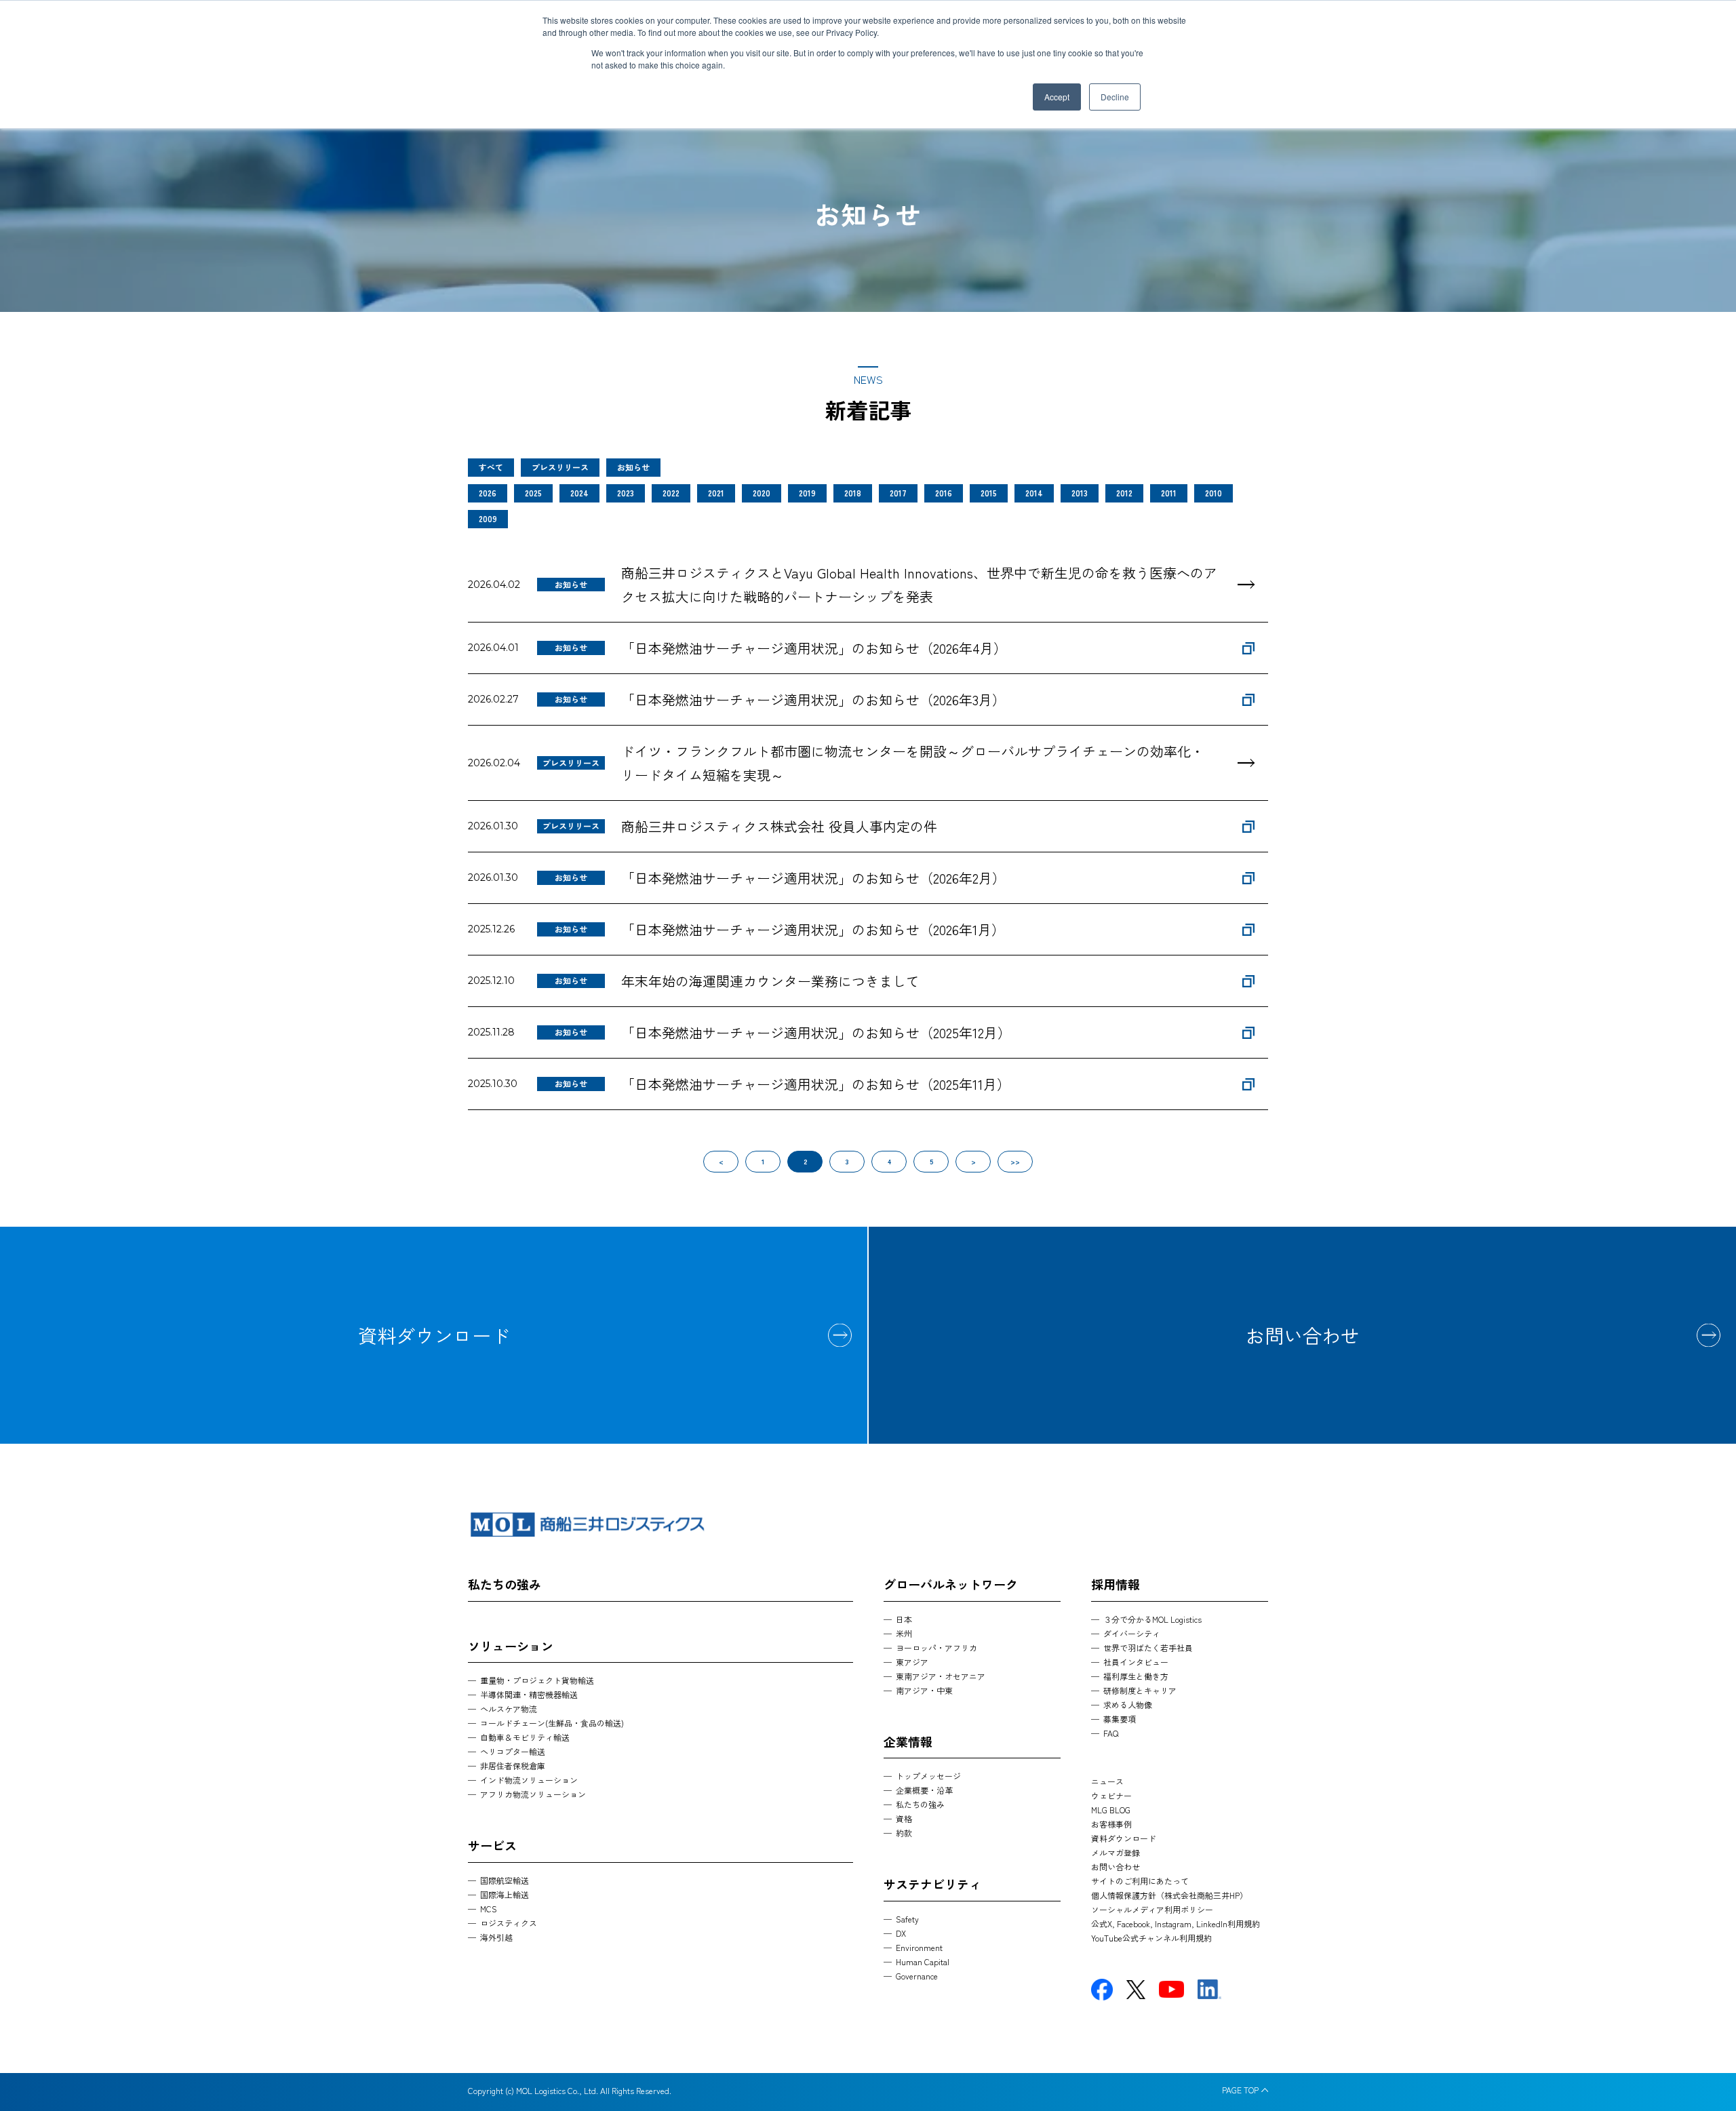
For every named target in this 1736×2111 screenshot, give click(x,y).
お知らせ (633, 467)
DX (901, 1933)
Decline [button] (1115, 97)
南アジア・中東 (924, 1690)
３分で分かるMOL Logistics (1152, 1619)
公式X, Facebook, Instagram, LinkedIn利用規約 (1176, 1923)
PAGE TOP (1240, 2090)
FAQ (1111, 1733)
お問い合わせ (1303, 1335)
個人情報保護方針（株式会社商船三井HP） (1169, 1895)
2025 (533, 493)
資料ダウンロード (434, 1335)
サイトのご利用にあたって (1140, 1881)
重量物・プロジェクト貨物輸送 (537, 1680)
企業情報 (908, 1741)
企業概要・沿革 (924, 1790)
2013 (1080, 493)
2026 (488, 493)
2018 (853, 493)
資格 (904, 1818)
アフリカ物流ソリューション (533, 1794)
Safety (907, 1919)
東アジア (912, 1662)
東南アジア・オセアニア (941, 1676)
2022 (671, 493)
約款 (904, 1833)
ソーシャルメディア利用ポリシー (1152, 1909)
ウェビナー (1111, 1795)
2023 (626, 493)
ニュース (1107, 1781)
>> (1015, 1161)
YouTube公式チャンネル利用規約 (1151, 1938)
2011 (1169, 493)
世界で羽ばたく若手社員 (1148, 1648)
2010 (1214, 493)
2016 (944, 493)
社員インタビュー (1136, 1662)
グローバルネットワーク (951, 1584)
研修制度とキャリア (1140, 1690)
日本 (904, 1619)
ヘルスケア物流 (509, 1709)
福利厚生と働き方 (1136, 1676)
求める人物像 (1128, 1704)
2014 (1034, 493)
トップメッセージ (928, 1776)
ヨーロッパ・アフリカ (936, 1648)
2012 (1124, 493)
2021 (716, 493)
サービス (492, 1845)
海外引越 (496, 1937)
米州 (904, 1633)
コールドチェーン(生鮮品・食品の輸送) (552, 1723)
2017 (898, 493)
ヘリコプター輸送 (513, 1751)
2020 (762, 493)
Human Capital (923, 1961)
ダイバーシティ (1132, 1633)
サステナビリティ (932, 1884)
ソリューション (511, 1646)
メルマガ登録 (1116, 1852)
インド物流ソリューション (529, 1780)
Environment (919, 1947)
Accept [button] (1057, 97)
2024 (579, 493)
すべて (491, 467)
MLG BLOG (1111, 1810)
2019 (807, 493)
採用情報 (1116, 1584)
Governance (917, 1976)
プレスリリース (560, 467)
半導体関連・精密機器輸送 (529, 1694)
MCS (489, 1909)
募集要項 (1120, 1719)
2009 (488, 518)
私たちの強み (505, 1584)
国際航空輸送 (505, 1880)
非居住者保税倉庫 (513, 1765)
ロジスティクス (509, 1923)
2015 (989, 493)
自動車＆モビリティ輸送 (525, 1737)
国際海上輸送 (505, 1894)
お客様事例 (1111, 1824)
